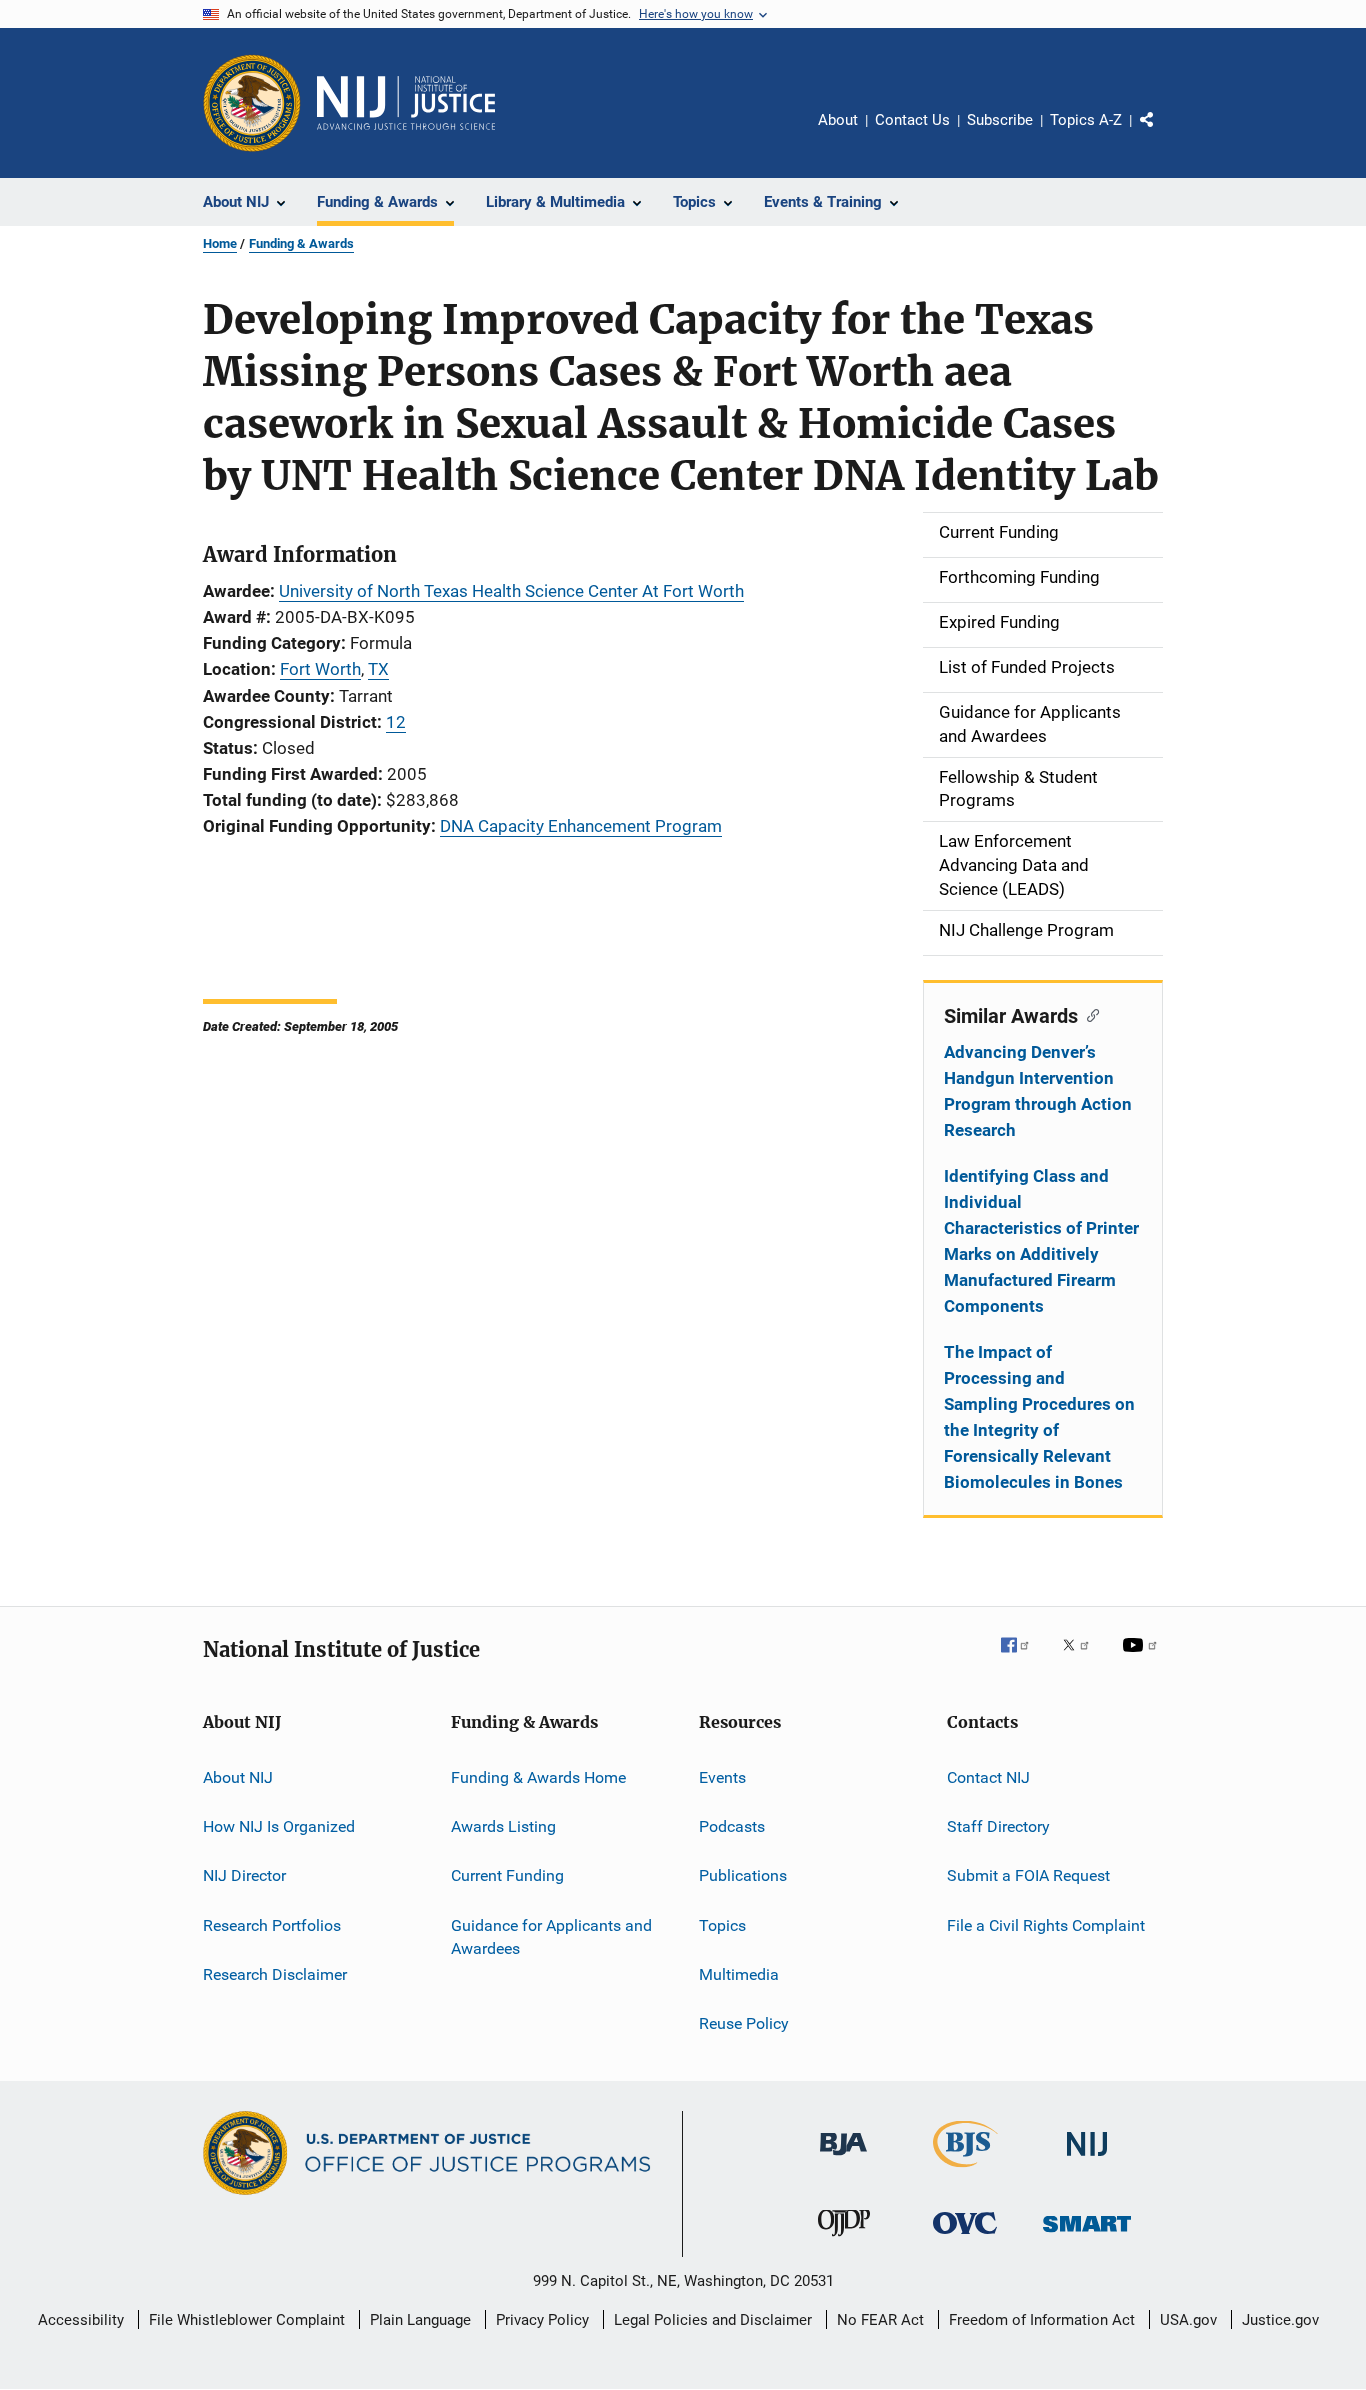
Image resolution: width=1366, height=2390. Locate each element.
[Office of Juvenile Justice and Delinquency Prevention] (844, 2240)
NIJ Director (244, 1875)
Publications (743, 1875)
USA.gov (1188, 2320)
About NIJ (238, 1776)
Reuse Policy (744, 2023)
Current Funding (507, 1875)
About (838, 120)
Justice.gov (1280, 2320)
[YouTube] (1143, 1659)
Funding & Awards (301, 243)
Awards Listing (503, 1826)
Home (220, 243)
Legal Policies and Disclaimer (713, 2320)
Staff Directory (998, 1826)
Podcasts (732, 1826)
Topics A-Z (1086, 120)
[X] (1083, 1659)
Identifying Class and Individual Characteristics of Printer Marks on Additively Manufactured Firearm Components (1041, 1241)
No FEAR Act (880, 2320)
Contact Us (912, 120)
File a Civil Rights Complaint (1046, 1924)
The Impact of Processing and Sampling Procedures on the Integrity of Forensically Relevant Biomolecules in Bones (1039, 1417)
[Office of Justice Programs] (252, 103)
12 (396, 722)
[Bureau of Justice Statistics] (965, 2171)
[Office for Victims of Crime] (965, 2237)
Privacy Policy (542, 2320)
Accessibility (81, 2320)
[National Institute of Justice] (1087, 2159)
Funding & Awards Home (538, 1776)
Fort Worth (320, 669)
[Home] (406, 103)
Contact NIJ (988, 1776)
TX (378, 669)
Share (1163, 134)
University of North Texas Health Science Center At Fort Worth (511, 591)
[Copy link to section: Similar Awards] (1088, 1014)
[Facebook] (1023, 1659)
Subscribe (1000, 120)
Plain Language (420, 2320)
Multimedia (739, 1974)
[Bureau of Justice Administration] (843, 2159)
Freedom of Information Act (1042, 2320)
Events (722, 1776)
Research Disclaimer (275, 1974)
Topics (722, 1924)
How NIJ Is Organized (279, 1826)
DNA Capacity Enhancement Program (581, 826)
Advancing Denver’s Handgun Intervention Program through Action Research (1038, 1091)
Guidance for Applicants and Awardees (551, 1936)
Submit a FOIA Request (1028, 1875)
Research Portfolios (272, 1924)
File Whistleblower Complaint (247, 2320)
